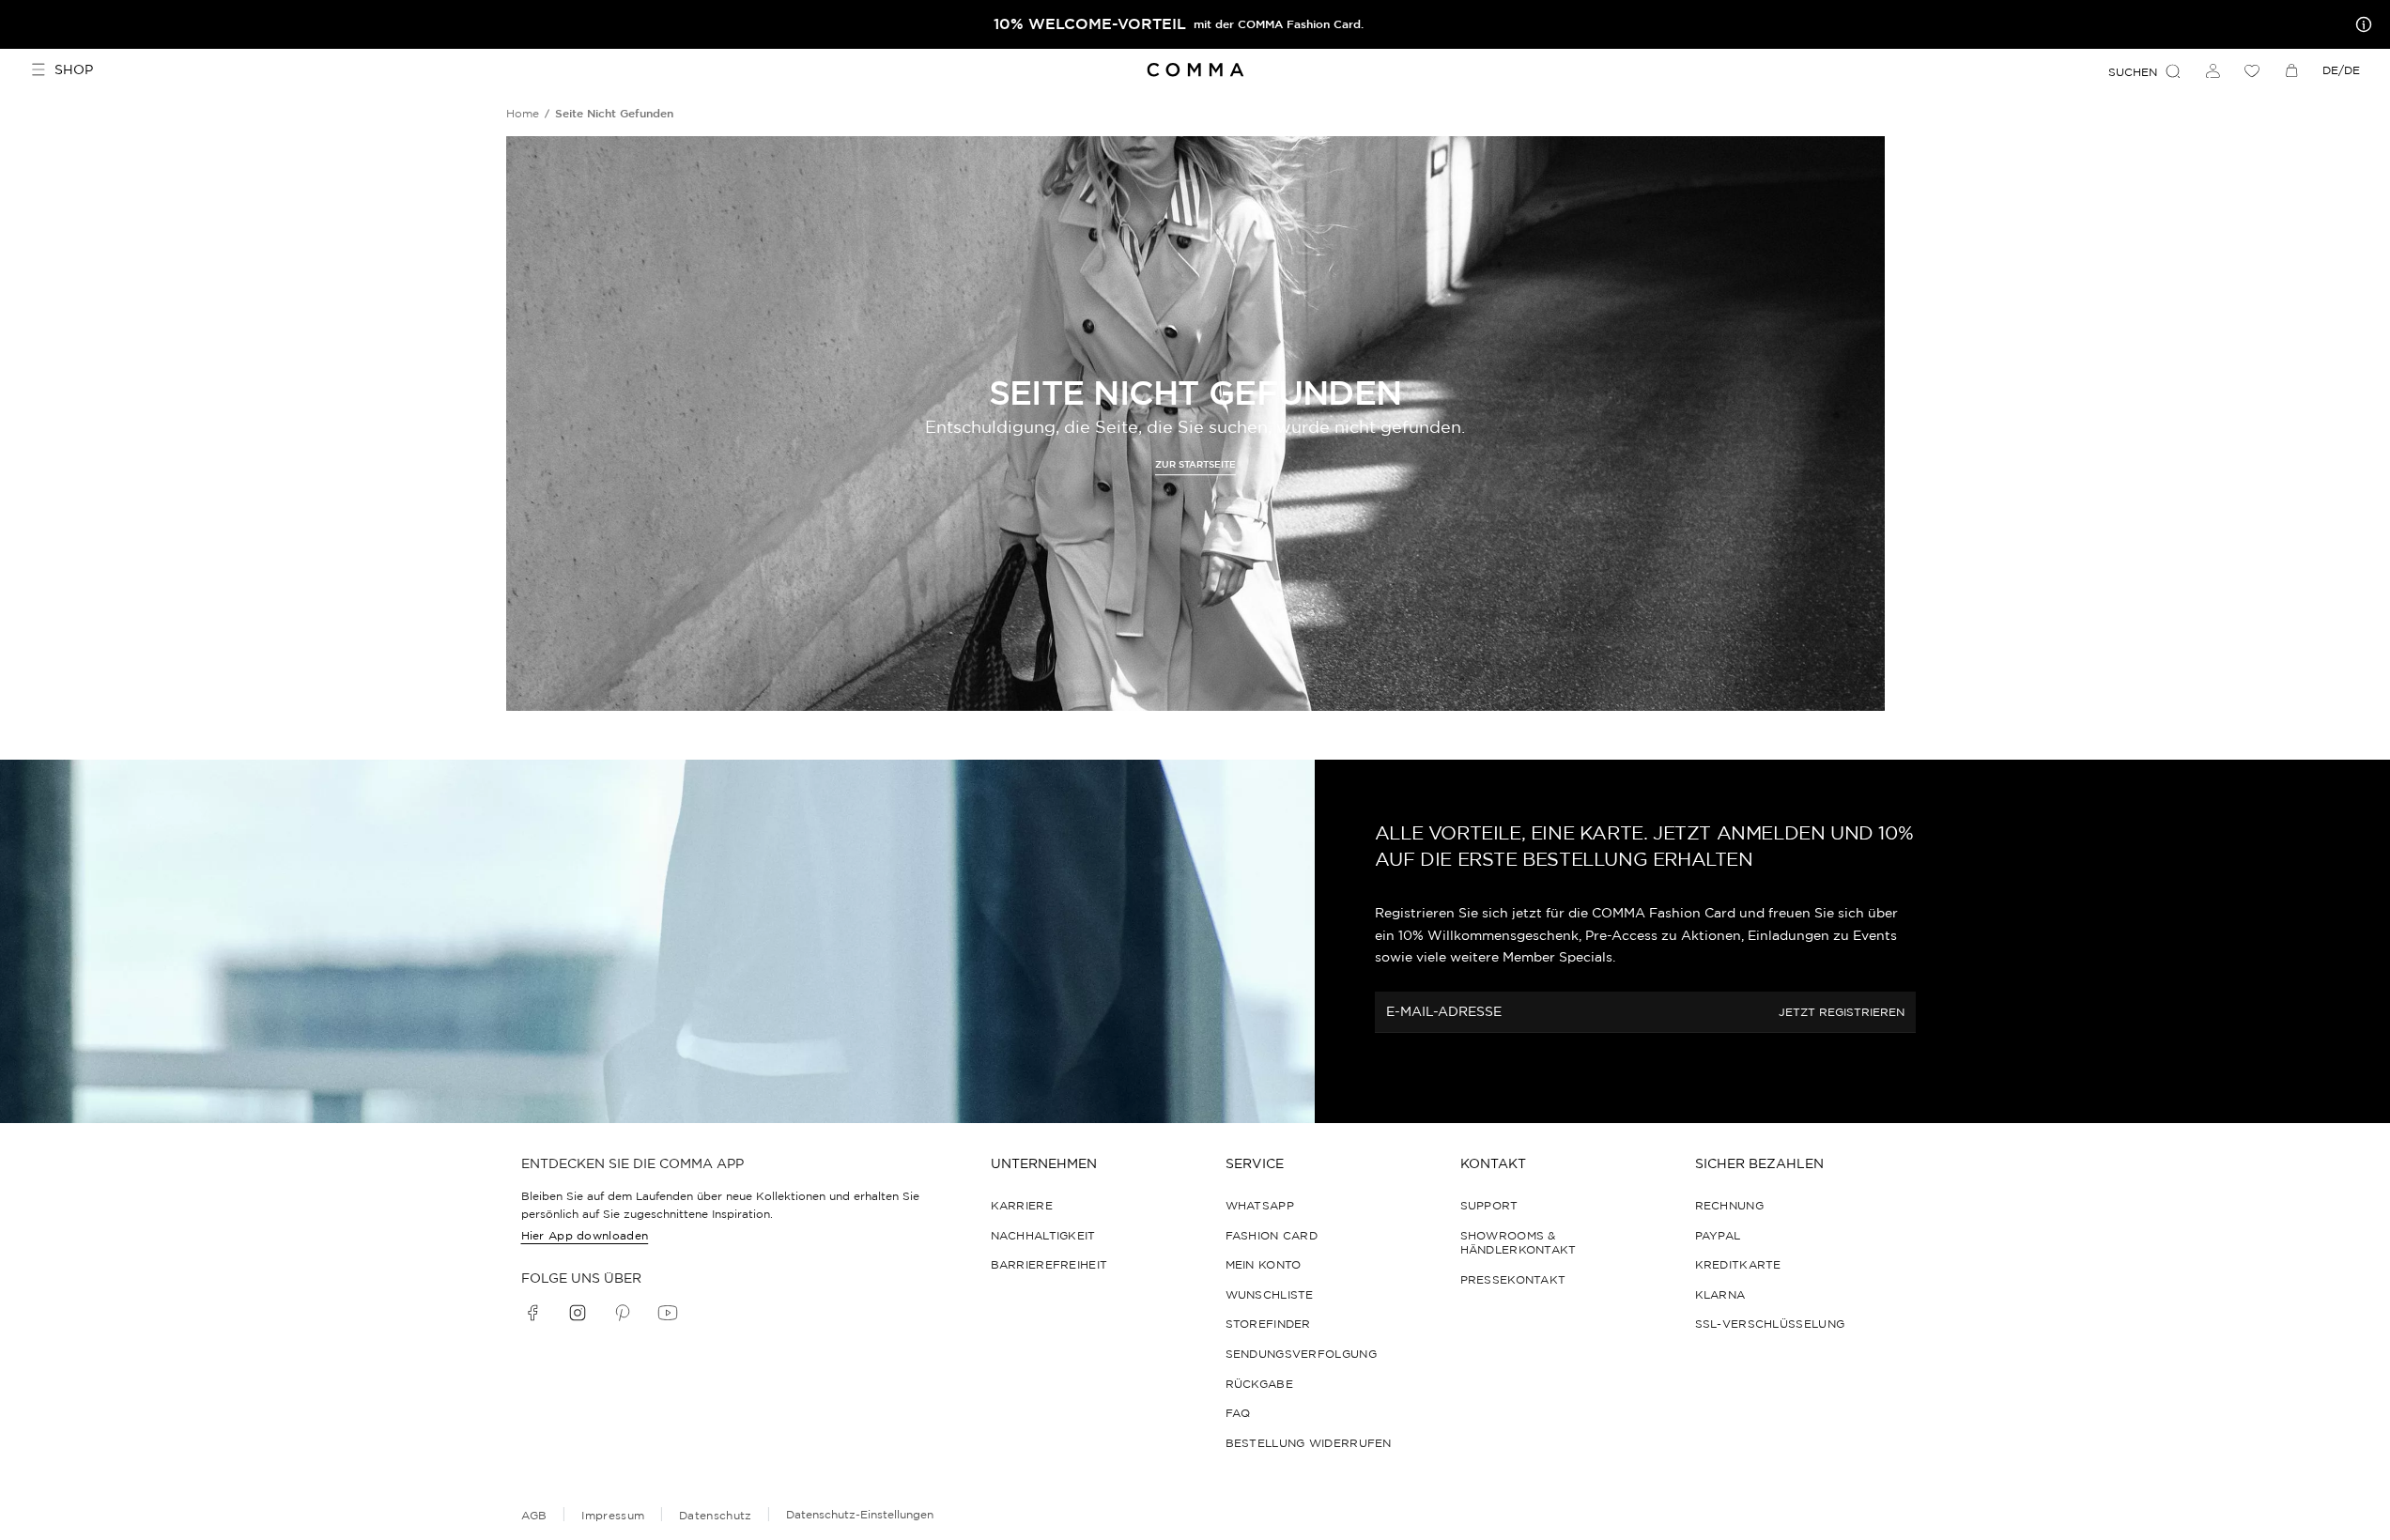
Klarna (1720, 1294)
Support (1489, 1205)
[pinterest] (623, 1313)
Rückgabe (1259, 1384)
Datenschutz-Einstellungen (860, 1514)
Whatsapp (1260, 1205)
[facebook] (532, 1313)
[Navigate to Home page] (1195, 70)
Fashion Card (1272, 1235)
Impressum (613, 1515)
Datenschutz (715, 1515)
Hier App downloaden (585, 1235)
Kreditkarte (1738, 1264)
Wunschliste (1270, 1294)
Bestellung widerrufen (1309, 1443)
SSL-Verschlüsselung (1770, 1324)
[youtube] (668, 1313)
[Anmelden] (2213, 70)
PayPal (1718, 1235)
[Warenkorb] (2291, 70)
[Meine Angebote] (2360, 24)
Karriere (1022, 1205)
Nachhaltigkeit (1043, 1235)
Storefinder (1268, 1324)
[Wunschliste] (2252, 70)
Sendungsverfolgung (1301, 1354)
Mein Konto (1264, 1264)
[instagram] (578, 1313)
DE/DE (2341, 70)
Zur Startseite (1195, 464)
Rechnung (1729, 1205)
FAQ (1238, 1413)
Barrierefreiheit (1049, 1264)
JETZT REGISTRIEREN (1842, 1013)
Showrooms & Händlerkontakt (1519, 1243)
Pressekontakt (1513, 1279)
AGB (534, 1515)
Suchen (2133, 72)
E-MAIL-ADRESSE (1444, 1011)
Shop (74, 69)
